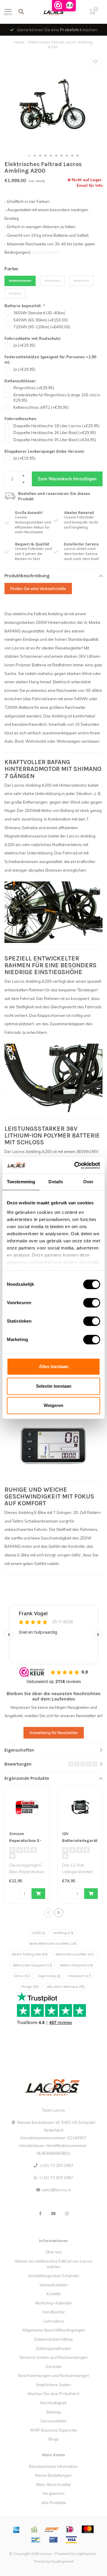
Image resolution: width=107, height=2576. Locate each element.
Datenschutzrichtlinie (53, 2339)
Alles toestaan (54, 1366)
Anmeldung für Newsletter (54, 1733)
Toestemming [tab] (21, 1182)
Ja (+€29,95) (24, 345)
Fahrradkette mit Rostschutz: (33, 338)
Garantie (53, 2367)
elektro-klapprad (77, 1965)
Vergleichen (53, 2493)
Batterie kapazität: (25, 306)
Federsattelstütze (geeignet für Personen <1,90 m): (50, 360)
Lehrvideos (54, 2321)
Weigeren (53, 1405)
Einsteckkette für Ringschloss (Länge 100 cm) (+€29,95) (57, 398)
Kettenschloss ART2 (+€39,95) (41, 407)
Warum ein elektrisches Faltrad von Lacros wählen (54, 2264)
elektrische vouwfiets (75, 1954)
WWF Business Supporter (53, 2430)
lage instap (49, 1976)
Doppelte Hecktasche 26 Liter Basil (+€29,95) (55, 433)
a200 (39, 1933)
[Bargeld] (34, 2529)
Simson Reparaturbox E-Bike (25, 1841)
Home (19, 42)
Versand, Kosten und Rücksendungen (53, 2357)
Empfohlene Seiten (53, 2385)
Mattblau (81, 281)
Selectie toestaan (54, 1386)
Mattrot (15, 293)
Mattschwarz (20, 281)
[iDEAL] (70, 2529)
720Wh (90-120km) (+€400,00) (42, 327)
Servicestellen (53, 2421)
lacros (22, 1976)
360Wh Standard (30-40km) (39, 313)
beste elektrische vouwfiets (53, 1944)
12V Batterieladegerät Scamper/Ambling (80, 1841)
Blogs (54, 2439)
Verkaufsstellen (54, 2285)
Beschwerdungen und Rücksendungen (54, 2375)
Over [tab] (88, 1182)
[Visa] (71, 2540)
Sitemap (54, 2412)
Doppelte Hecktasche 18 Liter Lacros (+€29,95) (56, 426)
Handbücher (54, 2312)
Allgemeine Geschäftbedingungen (54, 2330)
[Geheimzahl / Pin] (53, 2540)
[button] (29, 156)
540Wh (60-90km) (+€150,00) (41, 320)
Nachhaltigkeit (53, 2403)
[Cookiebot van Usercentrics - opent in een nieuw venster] (75, 1165)
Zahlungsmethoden (53, 2348)
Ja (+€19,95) (24, 458)
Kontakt (54, 2294)
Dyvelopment (62, 2561)
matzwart (80, 1976)
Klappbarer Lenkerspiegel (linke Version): (45, 451)
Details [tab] (56, 1182)
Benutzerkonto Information (53, 2466)
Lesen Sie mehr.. (46, 252)
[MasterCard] (88, 2529)
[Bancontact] (36, 2540)
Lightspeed (86, 2554)
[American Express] (16, 2529)
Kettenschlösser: (21, 381)
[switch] (87, 1303)
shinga (30, 1987)
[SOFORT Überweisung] (52, 2529)
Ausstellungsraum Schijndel (53, 2276)
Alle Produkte (54, 2503)
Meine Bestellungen (53, 2475)
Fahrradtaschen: (21, 419)
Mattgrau (52, 281)
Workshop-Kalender (53, 2303)
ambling (63, 1933)
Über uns (54, 2252)
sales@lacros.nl (56, 2190)
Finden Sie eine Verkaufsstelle (38, 589)
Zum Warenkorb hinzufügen (67, 479)
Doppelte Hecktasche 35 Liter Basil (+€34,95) (55, 440)
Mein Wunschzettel (54, 2484)
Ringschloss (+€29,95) (34, 388)
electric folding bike (30, 1954)
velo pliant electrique (66, 1987)
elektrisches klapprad (33, 1965)
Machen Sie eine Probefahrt (53, 2394)
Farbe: (12, 269)
